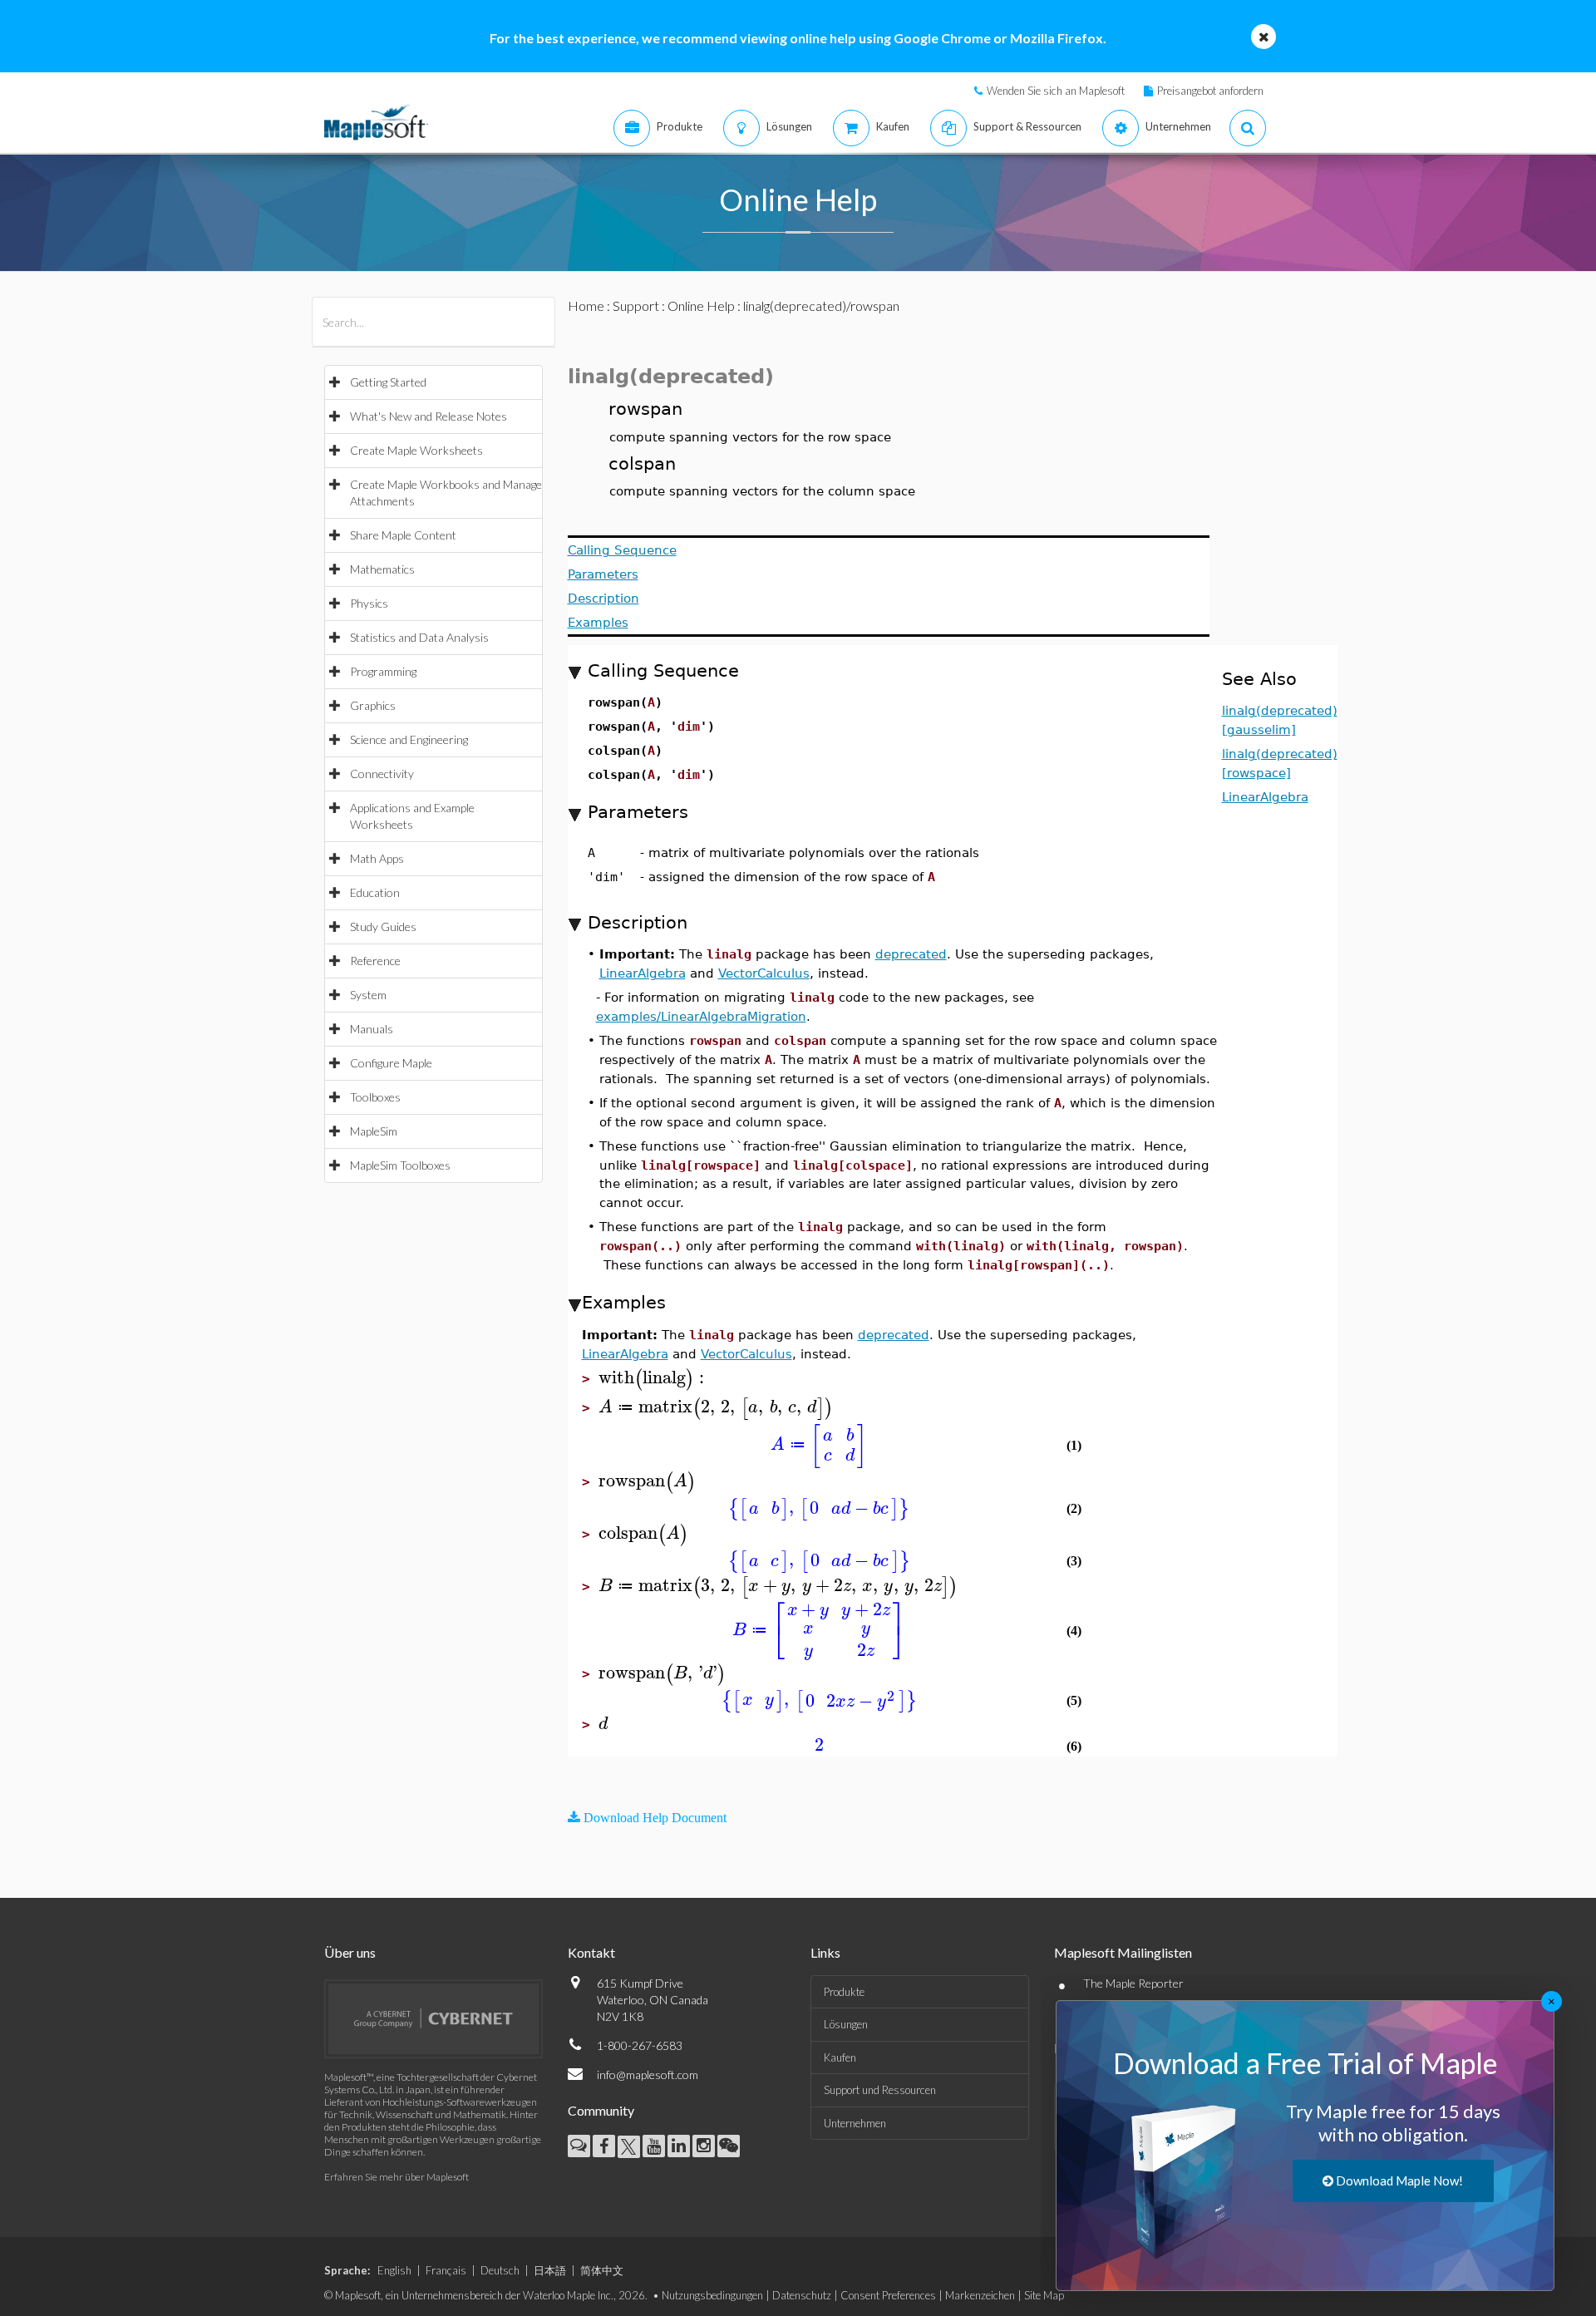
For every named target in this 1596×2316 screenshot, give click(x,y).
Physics (369, 603)
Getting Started (388, 382)
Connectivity (382, 774)
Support (636, 306)
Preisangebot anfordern (1210, 91)
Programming (383, 671)
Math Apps (377, 858)
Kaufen (840, 2057)
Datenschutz (802, 2295)
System (368, 995)
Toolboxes (375, 1097)
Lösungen (846, 2024)
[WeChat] (729, 2146)
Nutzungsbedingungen (712, 2295)
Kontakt (591, 1952)
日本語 (550, 2270)
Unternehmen (855, 2123)
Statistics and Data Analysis (419, 637)
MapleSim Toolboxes (400, 1165)
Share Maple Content (403, 535)
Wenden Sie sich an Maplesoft (1056, 91)
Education (375, 892)
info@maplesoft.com (648, 2075)
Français (446, 2270)
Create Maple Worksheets (416, 450)
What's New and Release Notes (429, 416)
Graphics (373, 705)
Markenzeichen (980, 2295)
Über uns (350, 1952)
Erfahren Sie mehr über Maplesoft (397, 2177)
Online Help (701, 306)
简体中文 (602, 2270)
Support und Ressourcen (880, 2090)
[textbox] (654, 1378)
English (394, 2270)
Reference (375, 961)
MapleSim (374, 1131)
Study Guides (383, 926)
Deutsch (500, 2270)
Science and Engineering (409, 739)
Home (586, 306)
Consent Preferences (888, 2295)
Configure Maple (391, 1063)
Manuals (372, 1029)
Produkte (844, 1992)
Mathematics (382, 569)
